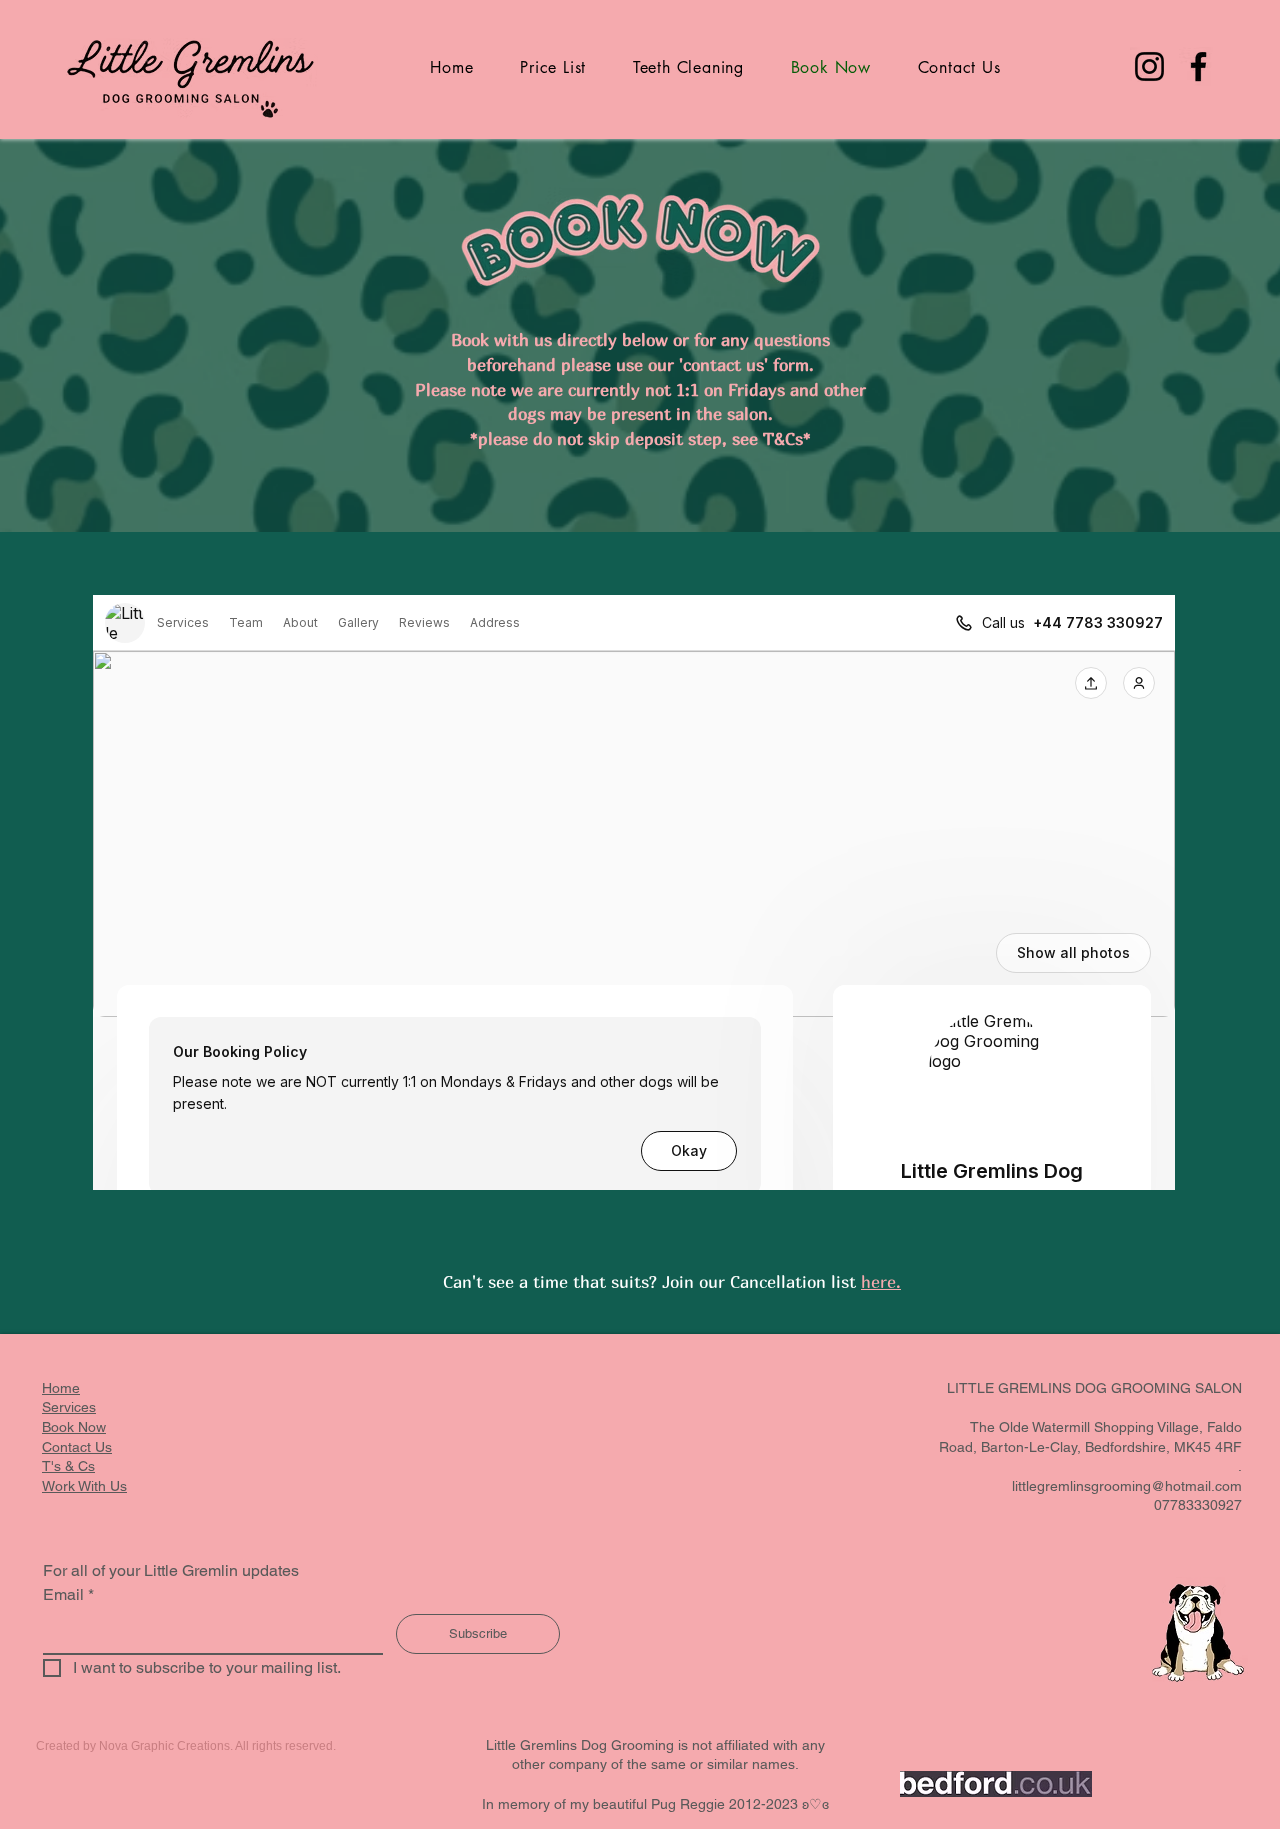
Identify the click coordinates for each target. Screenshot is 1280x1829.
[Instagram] (1149, 66)
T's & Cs (68, 1466)
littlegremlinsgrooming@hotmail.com (1127, 1486)
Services (69, 1407)
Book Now (74, 1427)
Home (61, 1388)
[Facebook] (1198, 66)
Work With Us (84, 1486)
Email (68, 1594)
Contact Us (77, 1447)
